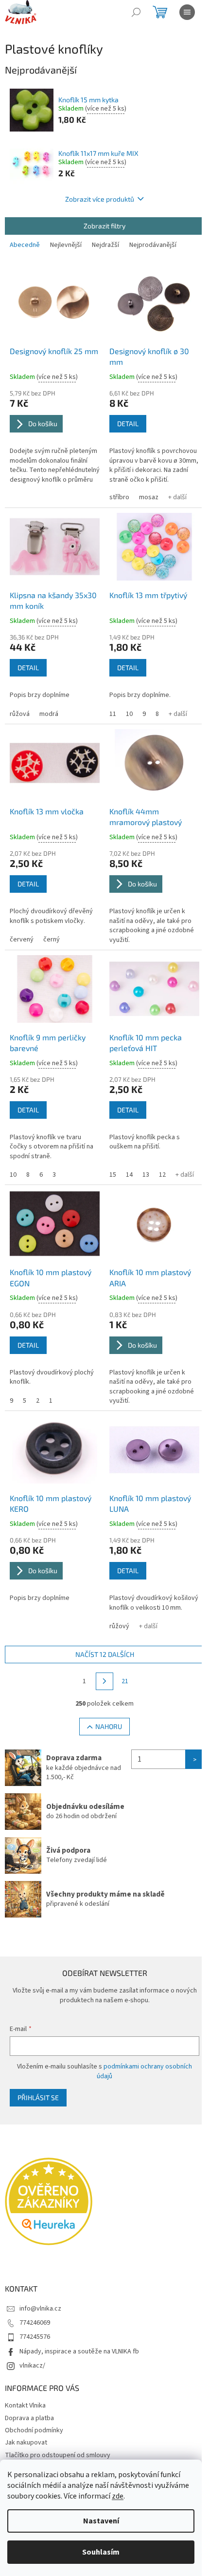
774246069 (35, 2323)
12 (162, 1175)
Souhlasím (101, 2552)
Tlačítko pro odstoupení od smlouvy (58, 2455)
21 (125, 1681)
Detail (128, 423)
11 (113, 714)
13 (146, 1175)
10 (129, 714)
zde (118, 2496)
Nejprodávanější (153, 245)
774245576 (35, 2337)
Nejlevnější (66, 245)
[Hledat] (136, 12)
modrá (49, 714)
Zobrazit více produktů (100, 199)
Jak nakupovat (26, 2443)
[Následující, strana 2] (104, 1681)
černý (52, 940)
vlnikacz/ (32, 2366)
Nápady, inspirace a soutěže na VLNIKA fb (79, 2351)
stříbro (119, 497)
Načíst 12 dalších (105, 1654)
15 (113, 1175)
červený (22, 940)
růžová (20, 714)
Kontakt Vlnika (25, 2406)
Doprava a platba (29, 2418)
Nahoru (109, 1726)
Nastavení (101, 2521)
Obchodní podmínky (34, 2430)
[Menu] (187, 12)
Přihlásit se (38, 2097)
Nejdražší (105, 245)
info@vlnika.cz (40, 2309)
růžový (119, 1626)
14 (129, 1175)
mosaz (149, 497)
